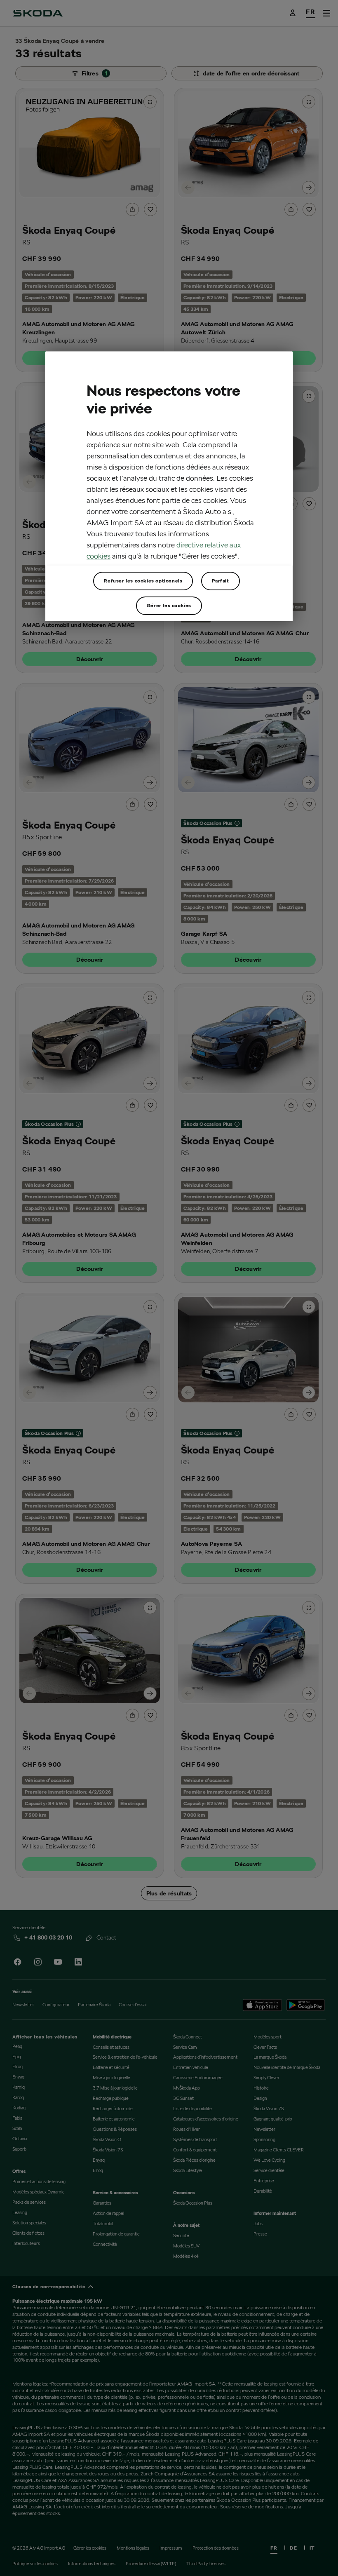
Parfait (220, 581)
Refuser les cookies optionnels (143, 581)
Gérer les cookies (169, 605)
